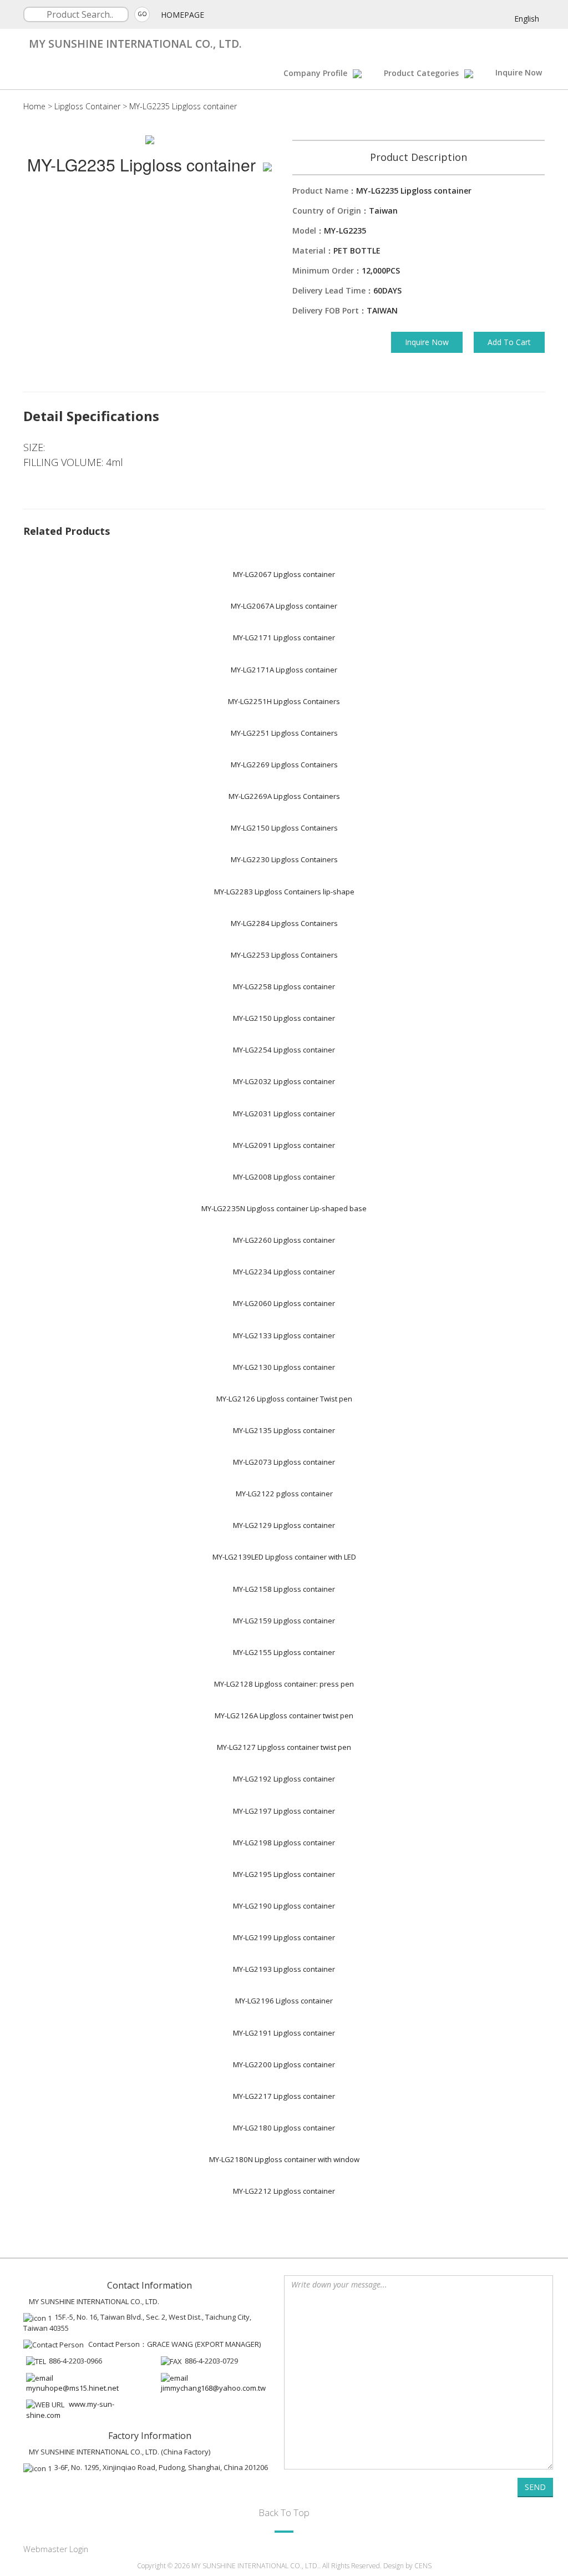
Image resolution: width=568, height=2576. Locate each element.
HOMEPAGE (182, 15)
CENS (423, 2566)
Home (34, 106)
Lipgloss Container (87, 106)
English (527, 19)
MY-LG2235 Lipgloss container (183, 106)
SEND (535, 2487)
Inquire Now (519, 72)
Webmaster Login (56, 2549)
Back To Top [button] (284, 2512)
